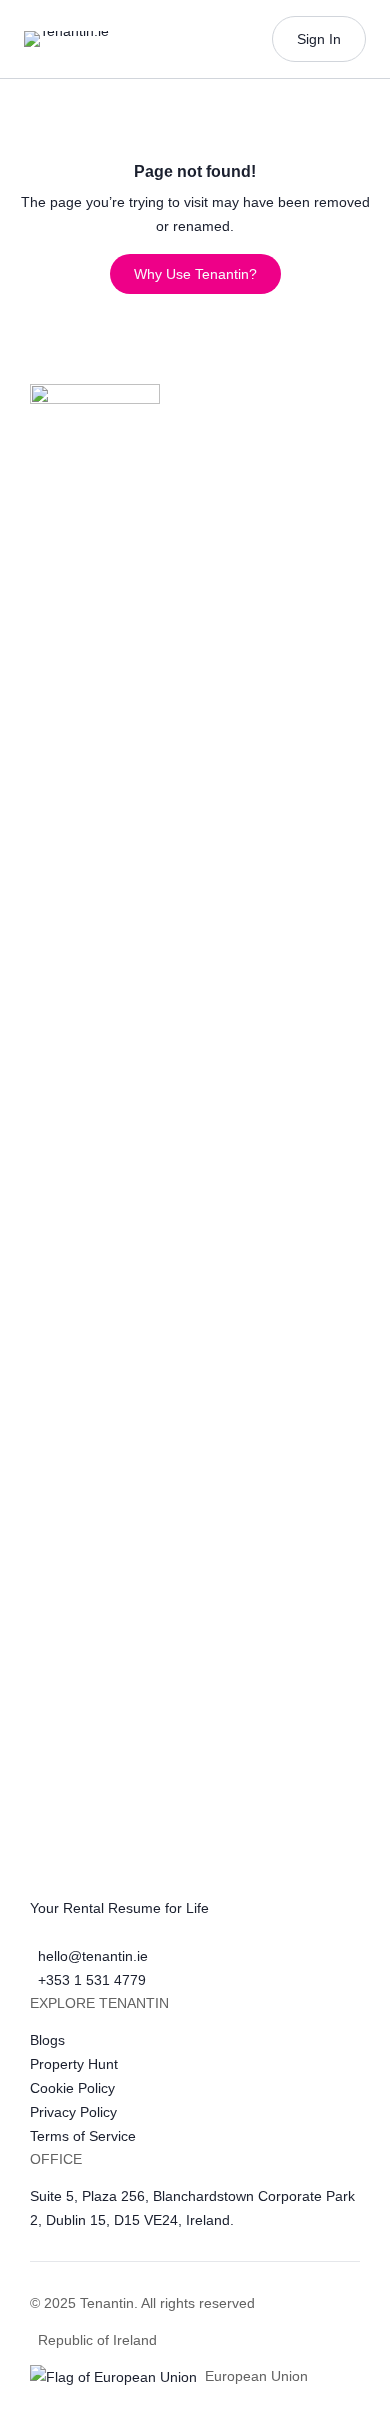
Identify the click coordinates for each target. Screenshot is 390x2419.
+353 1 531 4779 (92, 1980)
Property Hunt (74, 2064)
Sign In (319, 39)
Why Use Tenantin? (195, 274)
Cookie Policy (72, 2088)
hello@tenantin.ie (93, 1956)
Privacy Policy (73, 2112)
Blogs (47, 2040)
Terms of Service (83, 2136)
